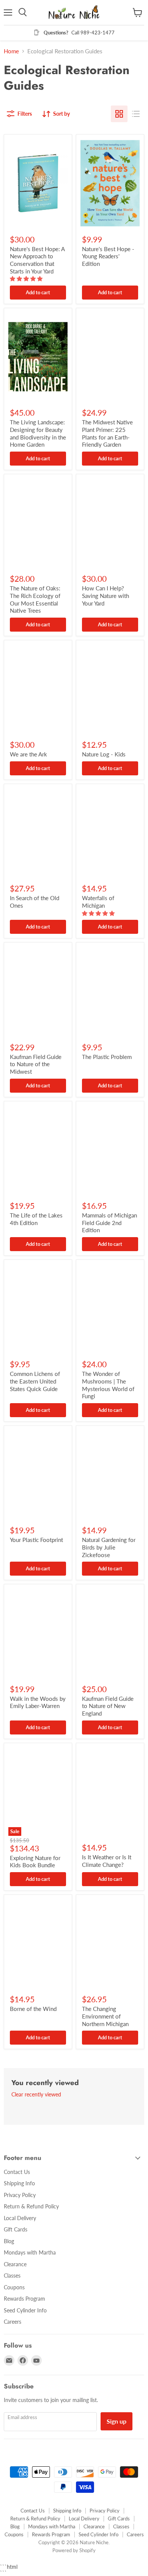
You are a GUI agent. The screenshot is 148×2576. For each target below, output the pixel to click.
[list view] (136, 114)
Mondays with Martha (30, 2252)
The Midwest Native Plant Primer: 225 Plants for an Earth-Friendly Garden (107, 433)
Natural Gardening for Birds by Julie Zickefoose (109, 1547)
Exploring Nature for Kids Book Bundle (35, 1862)
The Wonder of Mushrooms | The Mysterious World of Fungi (108, 1385)
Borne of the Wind (33, 2009)
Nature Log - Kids (104, 754)
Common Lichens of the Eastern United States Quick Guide (35, 1381)
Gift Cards (16, 2229)
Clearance (15, 2264)
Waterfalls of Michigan (98, 902)
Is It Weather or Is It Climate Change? (107, 1861)
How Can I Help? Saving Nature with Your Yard (105, 595)
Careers (13, 2322)
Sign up (117, 2421)
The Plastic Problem (107, 1057)
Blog (9, 2241)
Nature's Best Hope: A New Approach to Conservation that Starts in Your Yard (37, 260)
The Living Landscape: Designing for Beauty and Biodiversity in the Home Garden (38, 433)
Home (11, 51)
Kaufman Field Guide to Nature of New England (108, 1706)
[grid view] (119, 114)
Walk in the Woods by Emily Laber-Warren (38, 1702)
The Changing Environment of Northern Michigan (105, 2016)
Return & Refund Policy (31, 2206)
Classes (12, 2276)
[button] (27, 279)
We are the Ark (28, 754)
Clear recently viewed (36, 2095)
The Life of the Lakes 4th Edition (36, 1219)
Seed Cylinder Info (25, 2310)
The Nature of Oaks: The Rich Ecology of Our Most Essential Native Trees (35, 599)
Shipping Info (19, 2183)
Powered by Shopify (74, 2550)
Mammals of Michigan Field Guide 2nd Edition (109, 1223)
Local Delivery (20, 2218)
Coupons (14, 2287)
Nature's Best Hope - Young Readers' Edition (108, 256)
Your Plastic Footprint (36, 1540)
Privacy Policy (20, 2195)
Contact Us (17, 2172)
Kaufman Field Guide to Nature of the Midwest (36, 1064)
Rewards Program (24, 2299)
